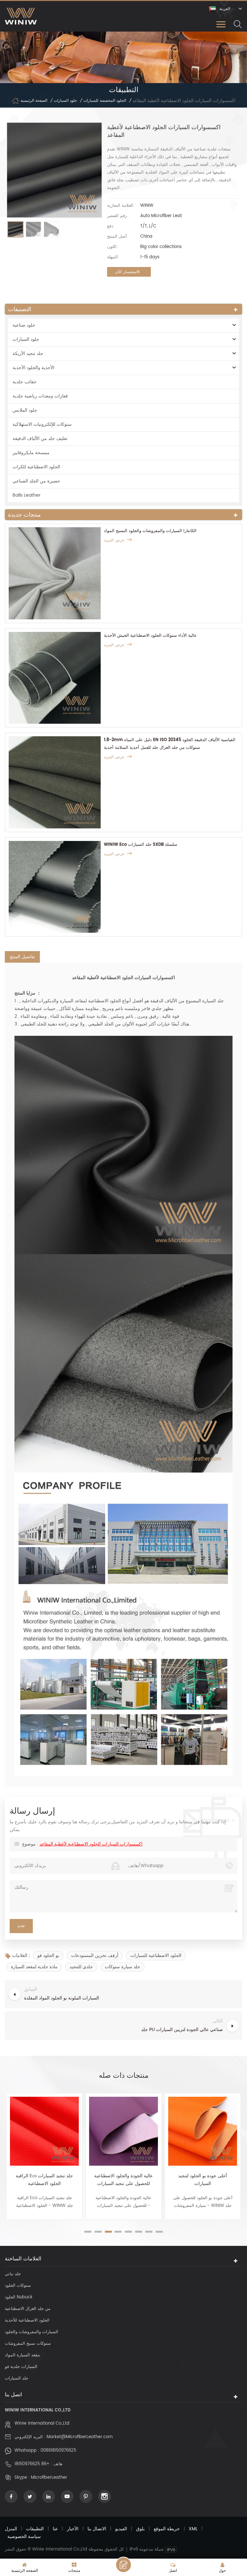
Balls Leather (27, 495)
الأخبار (73, 2529)
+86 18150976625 (32, 2464)
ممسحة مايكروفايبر (31, 453)
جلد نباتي (13, 2274)
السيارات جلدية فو (21, 2367)
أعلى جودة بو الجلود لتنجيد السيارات (203, 2180)
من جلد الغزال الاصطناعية (28, 2309)
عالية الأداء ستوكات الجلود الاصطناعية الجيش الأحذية (150, 636)
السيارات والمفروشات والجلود (32, 2332)
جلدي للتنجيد (81, 1967)
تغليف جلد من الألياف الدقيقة (40, 439)
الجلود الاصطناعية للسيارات (156, 1956)
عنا (55, 2529)
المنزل (11, 2529)
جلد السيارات (17, 2378)
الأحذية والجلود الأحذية (33, 368)
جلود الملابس (25, 410)
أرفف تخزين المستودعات (95, 1956)
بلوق (140, 2529)
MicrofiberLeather (49, 2478)
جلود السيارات (65, 101)
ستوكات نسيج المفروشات (28, 2344)
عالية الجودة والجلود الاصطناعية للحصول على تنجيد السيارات (123, 2180)
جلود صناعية (24, 325)
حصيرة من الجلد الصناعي (36, 481)
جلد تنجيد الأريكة (28, 353)
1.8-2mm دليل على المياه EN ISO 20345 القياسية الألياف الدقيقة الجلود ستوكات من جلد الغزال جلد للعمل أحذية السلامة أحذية (170, 744)
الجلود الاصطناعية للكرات (36, 467)
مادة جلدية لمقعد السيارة (34, 1967)
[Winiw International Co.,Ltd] (21, 16)
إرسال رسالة (123, 2565)
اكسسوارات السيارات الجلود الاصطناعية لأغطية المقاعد (91, 1844)
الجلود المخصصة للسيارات (105, 101)
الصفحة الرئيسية (34, 101)
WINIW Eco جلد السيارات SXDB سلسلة (141, 845)
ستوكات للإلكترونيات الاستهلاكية (42, 424)
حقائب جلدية (25, 382)
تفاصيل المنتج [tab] (22, 957)
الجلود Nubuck (19, 2297)
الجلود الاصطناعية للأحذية (27, 2320)
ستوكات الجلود (18, 2286)
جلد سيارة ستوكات (123, 1967)
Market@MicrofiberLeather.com (80, 2437)
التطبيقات (35, 2529)
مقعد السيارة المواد (22, 2355)
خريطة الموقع (167, 2529)
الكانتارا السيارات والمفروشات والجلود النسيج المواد (150, 531)
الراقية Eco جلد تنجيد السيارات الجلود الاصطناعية (44, 2180)
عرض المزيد (114, 540)
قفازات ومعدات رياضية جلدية (40, 396)
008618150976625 (58, 2451)
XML (193, 2529)
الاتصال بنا (97, 2529)
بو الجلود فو (48, 1956)
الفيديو (121, 2529)
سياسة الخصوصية (24, 2537)
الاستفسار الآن (127, 272)
